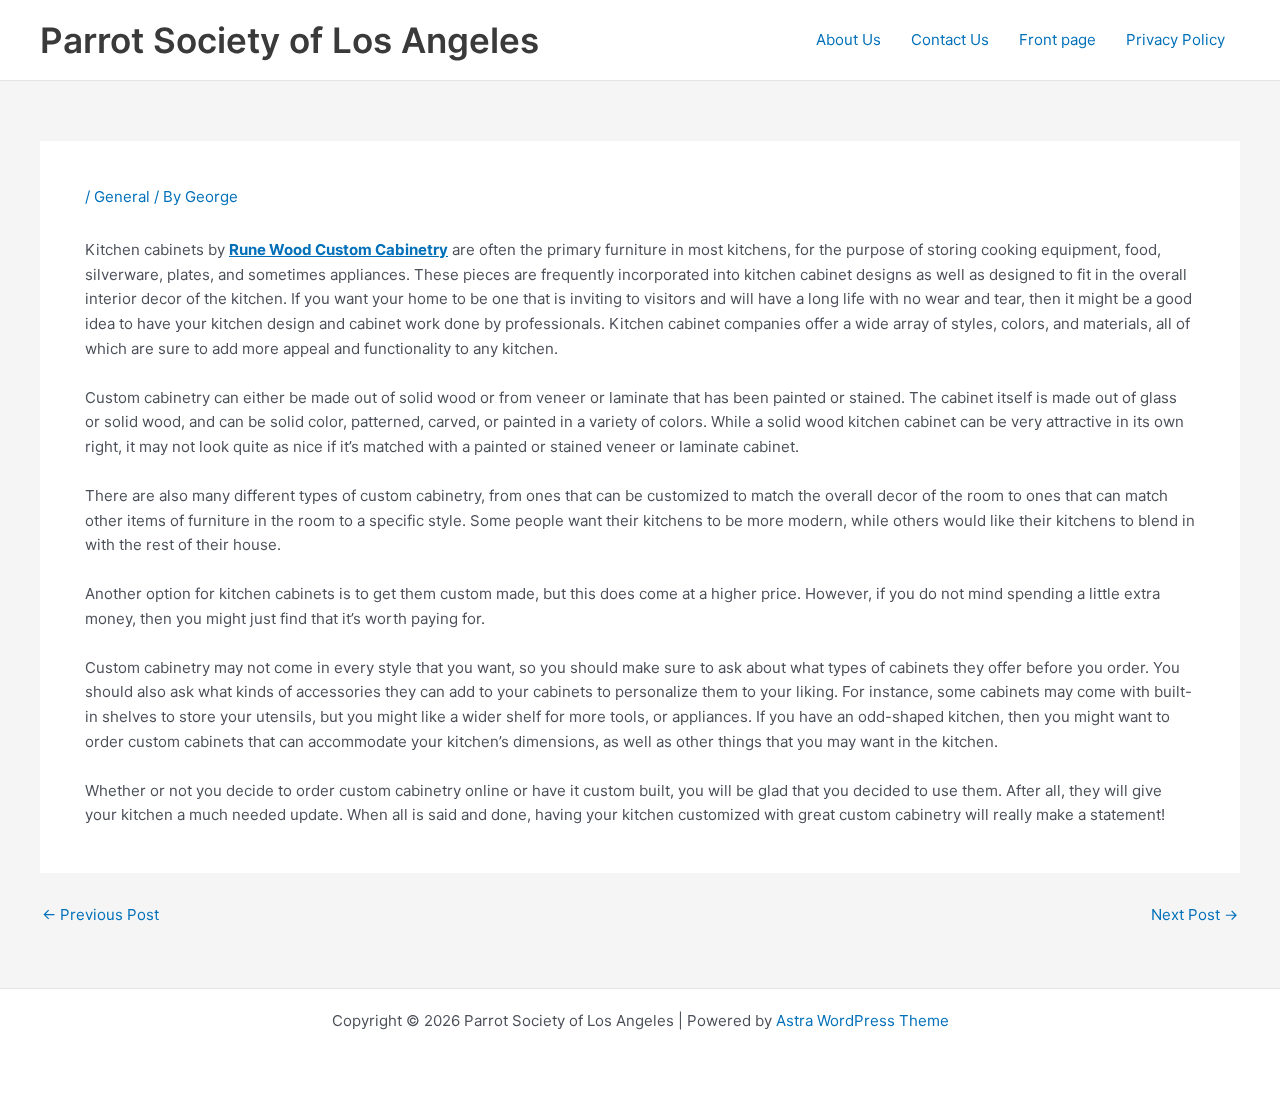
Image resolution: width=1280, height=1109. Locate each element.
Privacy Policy (1175, 39)
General (122, 196)
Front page (1057, 39)
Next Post (1194, 914)
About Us (848, 39)
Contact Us (950, 39)
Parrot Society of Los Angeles (289, 40)
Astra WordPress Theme (862, 1020)
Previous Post (100, 914)
